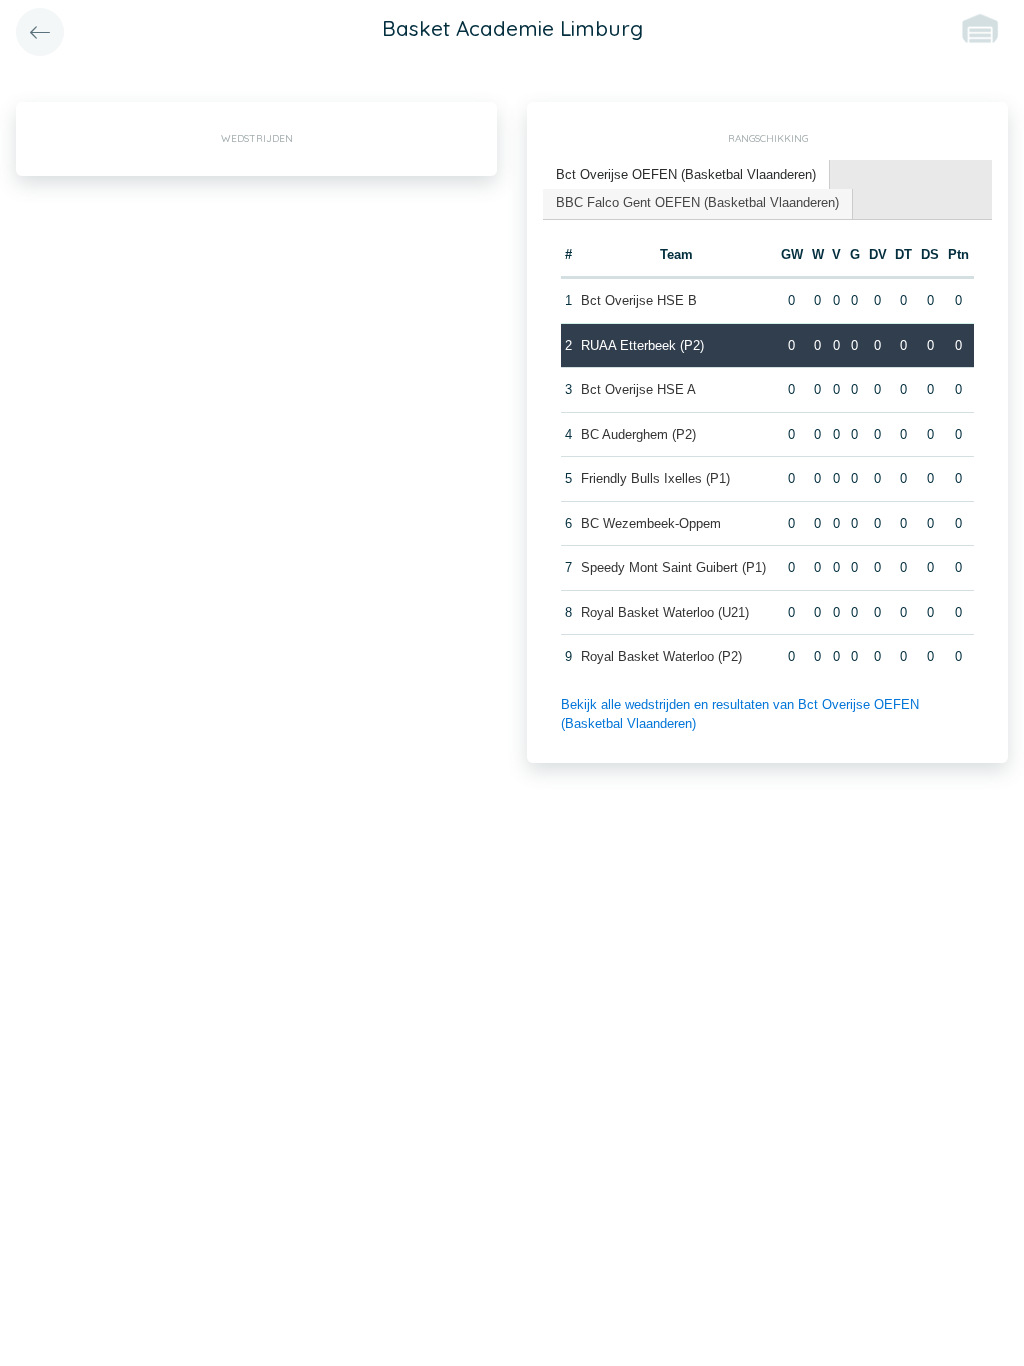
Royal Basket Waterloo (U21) (665, 612)
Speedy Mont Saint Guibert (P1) (673, 567)
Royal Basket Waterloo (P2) (661, 656)
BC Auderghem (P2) (638, 434)
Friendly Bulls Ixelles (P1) (655, 478)
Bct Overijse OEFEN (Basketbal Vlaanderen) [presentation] (686, 174)
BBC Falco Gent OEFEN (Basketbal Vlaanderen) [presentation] (697, 202)
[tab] (686, 175)
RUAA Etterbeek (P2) (642, 345)
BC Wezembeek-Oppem (651, 523)
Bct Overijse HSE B (639, 300)
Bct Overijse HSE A (638, 389)
